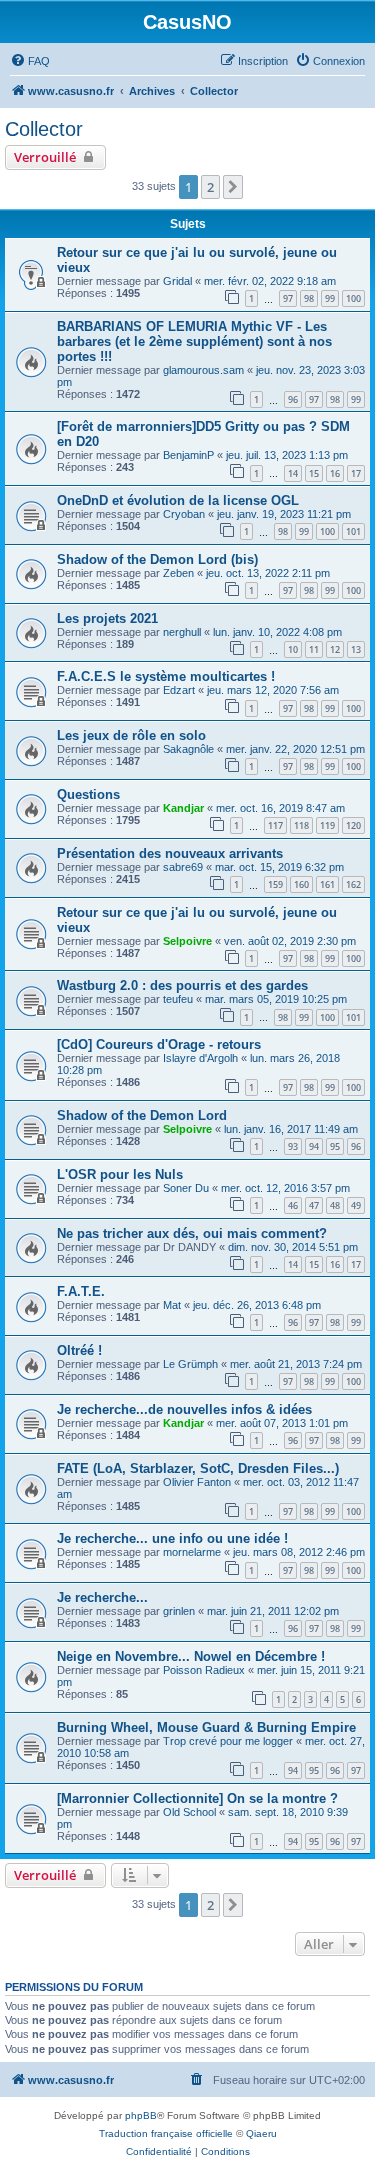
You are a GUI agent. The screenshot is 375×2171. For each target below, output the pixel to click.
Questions (88, 794)
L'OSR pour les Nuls (120, 1174)
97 (288, 298)
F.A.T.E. (81, 1291)
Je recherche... (102, 1597)
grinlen (179, 1611)
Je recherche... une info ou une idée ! (172, 1538)
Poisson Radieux (204, 1670)
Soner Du (186, 1188)
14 (293, 473)
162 (353, 884)
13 (356, 649)
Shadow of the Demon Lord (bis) (157, 559)
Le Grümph (190, 1364)
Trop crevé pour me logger (228, 1741)
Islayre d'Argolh (200, 1058)
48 (335, 1205)
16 (335, 473)
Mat (172, 1305)
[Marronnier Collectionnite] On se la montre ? (197, 1798)
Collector (44, 129)
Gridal (177, 281)
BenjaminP (188, 455)
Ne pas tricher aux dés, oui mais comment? (192, 1233)
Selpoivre (187, 941)
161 (327, 884)
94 (314, 1146)
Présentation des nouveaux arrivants (170, 853)
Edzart (179, 690)
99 (330, 298)
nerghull (182, 632)
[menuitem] (30, 61)
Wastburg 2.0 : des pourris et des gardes (182, 985)
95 (335, 1146)
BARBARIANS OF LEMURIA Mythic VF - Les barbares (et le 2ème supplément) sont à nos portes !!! (194, 341)
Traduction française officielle (166, 2133)
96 (293, 399)
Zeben (178, 573)
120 (353, 825)
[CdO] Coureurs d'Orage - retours (159, 1044)
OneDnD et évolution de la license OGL (178, 500)
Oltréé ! (79, 1350)
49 (356, 1205)
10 (293, 649)
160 (301, 884)
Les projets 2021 (107, 618)
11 (314, 649)
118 (301, 825)
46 (293, 1205)
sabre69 (183, 867)
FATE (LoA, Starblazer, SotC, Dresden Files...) (198, 1468)
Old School (189, 1812)
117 (275, 825)
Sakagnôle (188, 749)
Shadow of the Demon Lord (142, 1115)
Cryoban (184, 514)
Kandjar (183, 808)
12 (335, 649)
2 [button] (210, 187)
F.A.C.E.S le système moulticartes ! (166, 676)
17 (356, 473)
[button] (233, 187)
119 (327, 825)
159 (275, 884)
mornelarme (192, 1552)
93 (293, 1146)
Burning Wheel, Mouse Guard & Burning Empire (206, 1727)
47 (314, 1205)
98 (309, 298)
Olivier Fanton (197, 1482)
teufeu (178, 999)
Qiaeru (261, 2133)
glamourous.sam (203, 370)
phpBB (141, 2115)
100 (353, 298)
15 (314, 473)
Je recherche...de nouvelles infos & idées (184, 1409)
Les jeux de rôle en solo (131, 735)
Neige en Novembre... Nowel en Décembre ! (191, 1656)
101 (353, 531)
